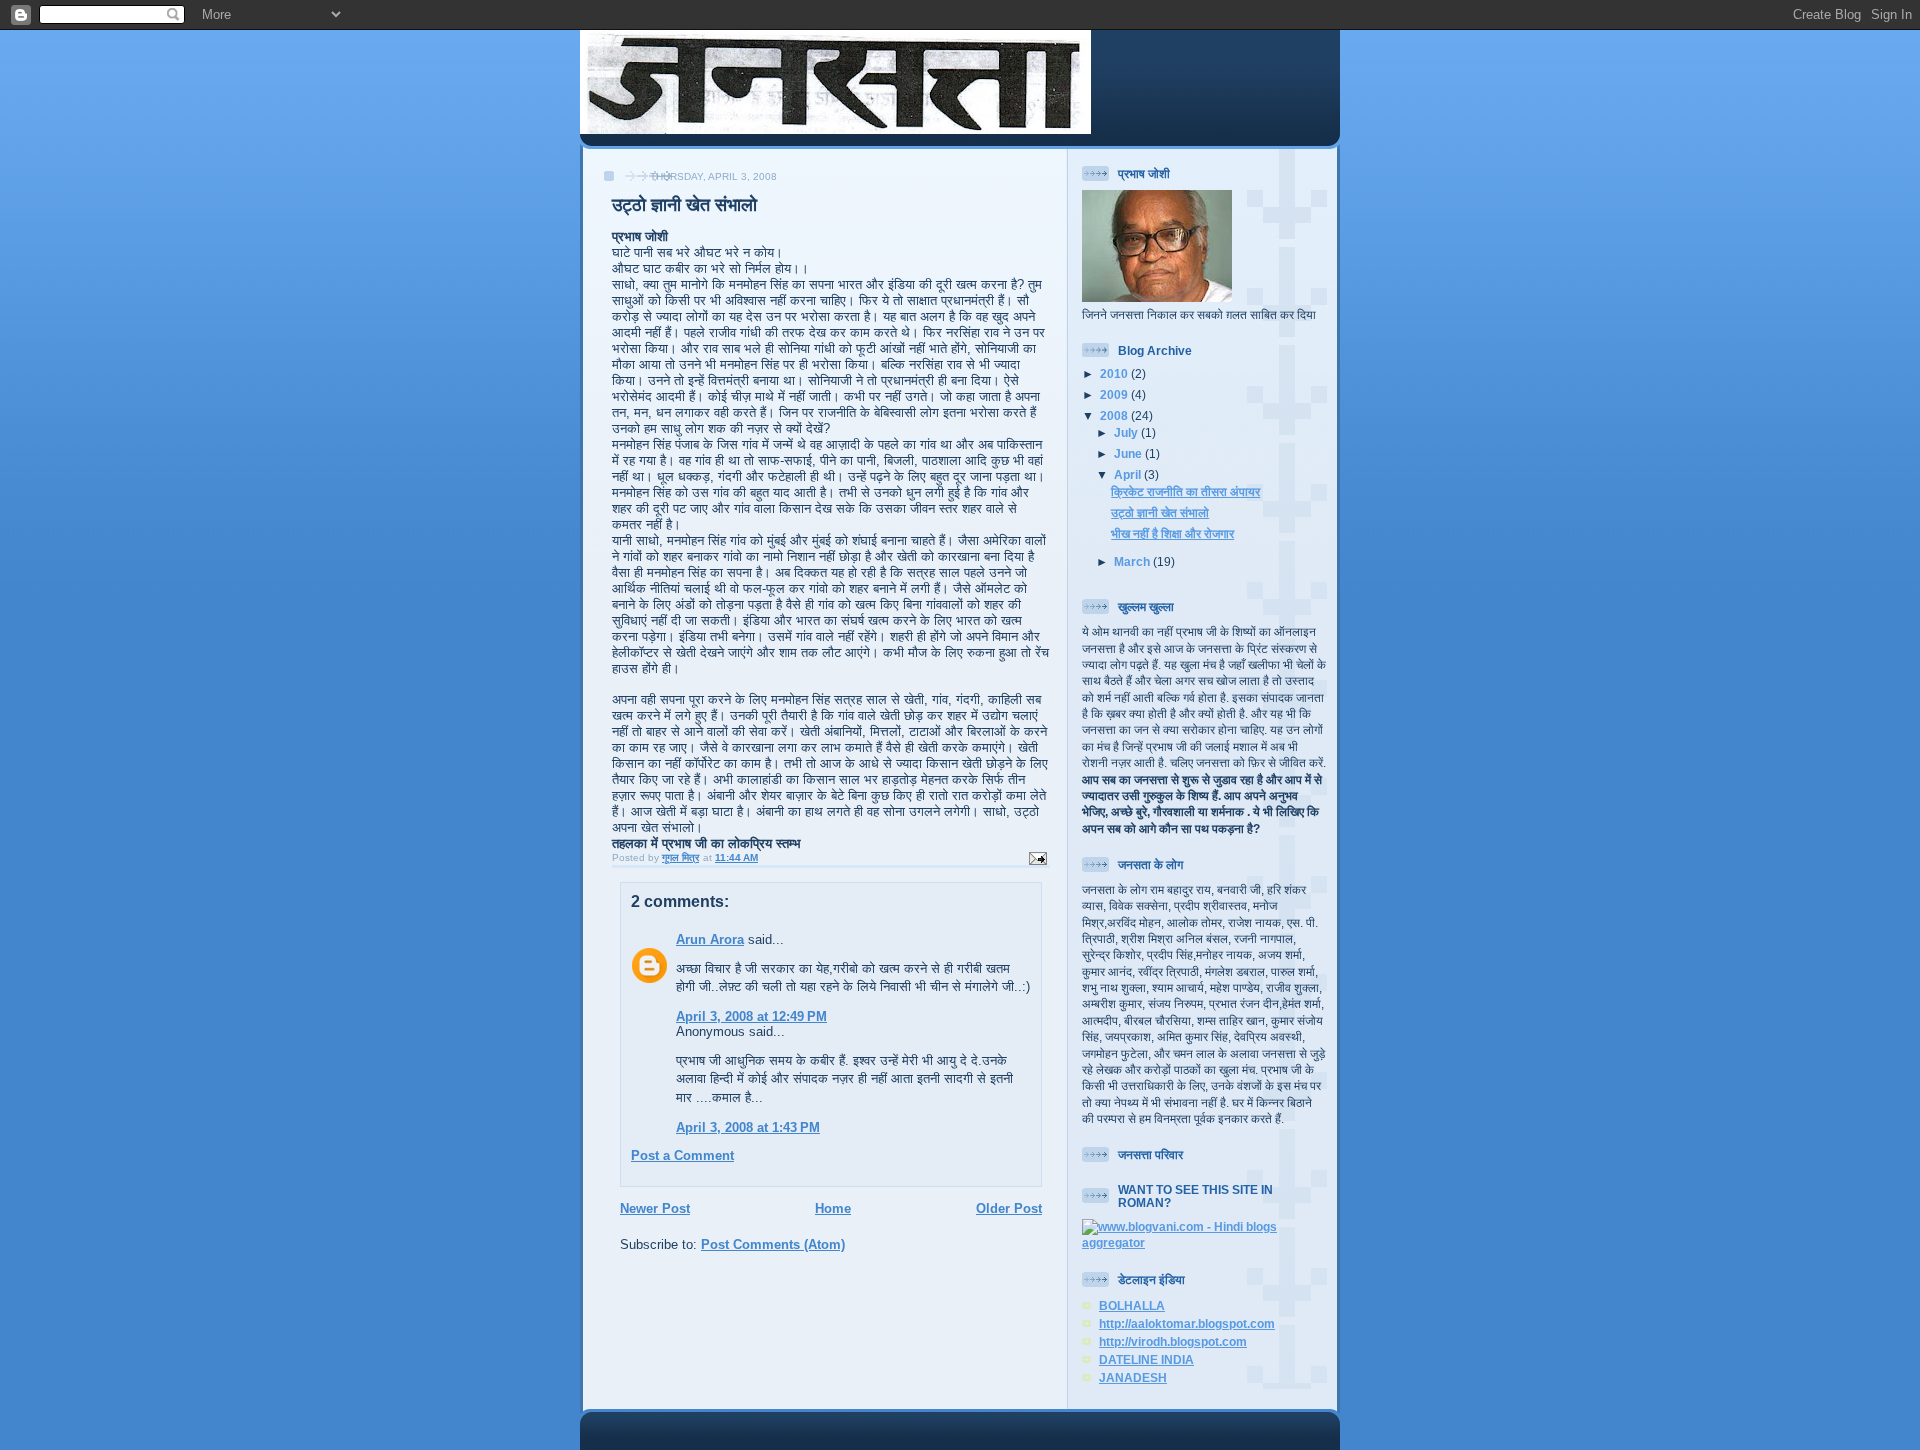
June (1129, 453)
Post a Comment (682, 1155)
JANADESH (1133, 1377)
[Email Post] (1037, 857)
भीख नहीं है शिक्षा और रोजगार (1172, 533)
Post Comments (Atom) (773, 1244)
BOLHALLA (1132, 1305)
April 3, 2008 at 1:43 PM (748, 1127)
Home (833, 1208)
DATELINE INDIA (1146, 1359)
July (1127, 432)
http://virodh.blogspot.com (1173, 1341)
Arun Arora (710, 939)
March (1133, 561)
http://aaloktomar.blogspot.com (1187, 1323)
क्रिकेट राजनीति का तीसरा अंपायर (1185, 491)
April (1129, 474)
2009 (1115, 394)
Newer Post (655, 1208)
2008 (1115, 415)
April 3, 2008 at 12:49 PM (751, 1016)
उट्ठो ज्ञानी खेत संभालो (1160, 512)
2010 (1115, 373)
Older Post (1009, 1208)
